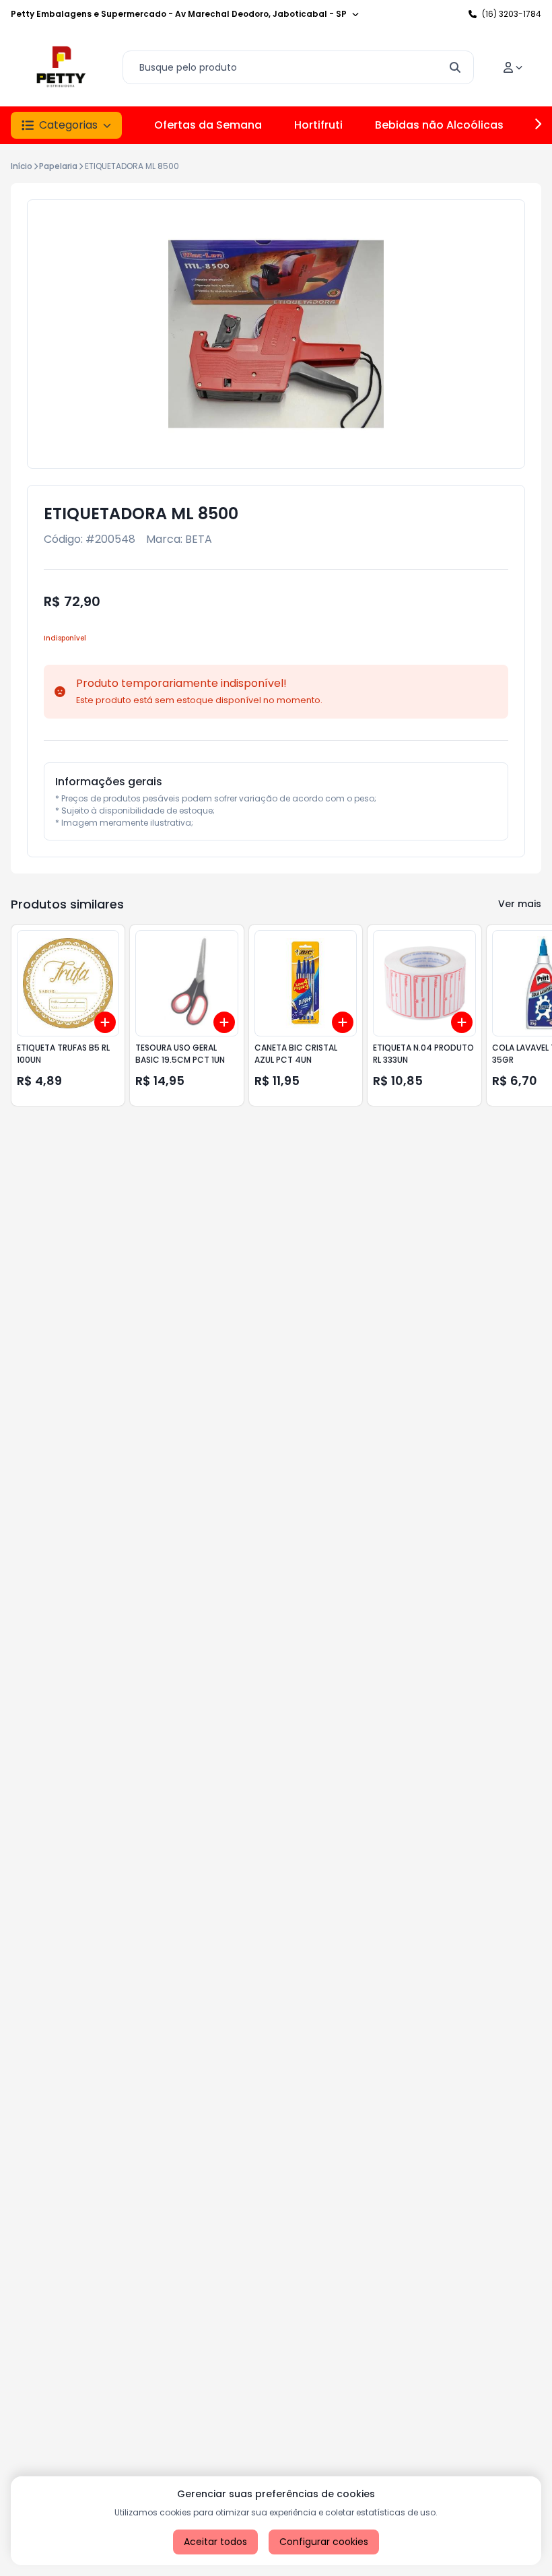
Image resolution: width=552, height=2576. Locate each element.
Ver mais (520, 904)
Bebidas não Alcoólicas (439, 125)
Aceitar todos (215, 2542)
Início (22, 166)
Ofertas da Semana (208, 125)
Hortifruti (318, 125)
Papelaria (58, 166)
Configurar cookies (324, 2542)
